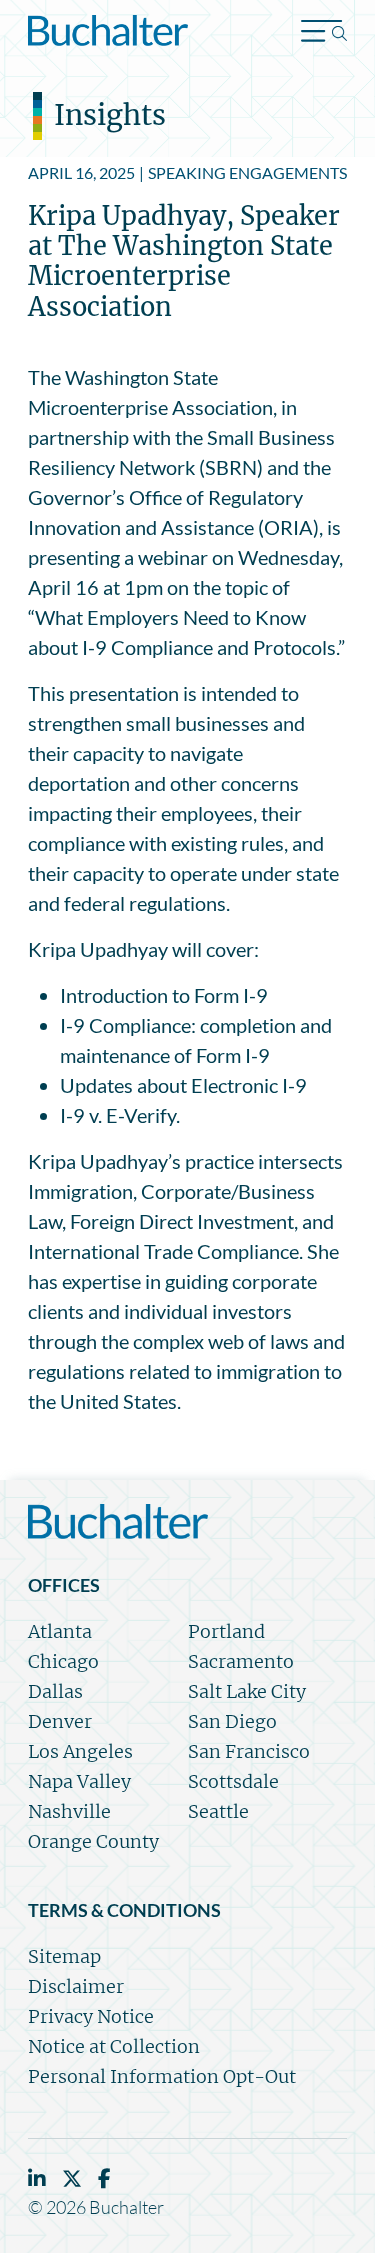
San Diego (232, 1721)
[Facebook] (104, 2178)
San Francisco (249, 1751)
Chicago (63, 1661)
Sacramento (241, 1661)
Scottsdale (233, 1781)
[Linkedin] (37, 2178)
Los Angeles (80, 1751)
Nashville (69, 1811)
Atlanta (60, 1631)
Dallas (55, 1691)
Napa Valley (79, 1781)
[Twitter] (72, 2178)
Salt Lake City (247, 1691)
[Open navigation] (324, 33)
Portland (226, 1631)
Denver (60, 1721)
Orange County (93, 1841)
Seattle (218, 1811)
